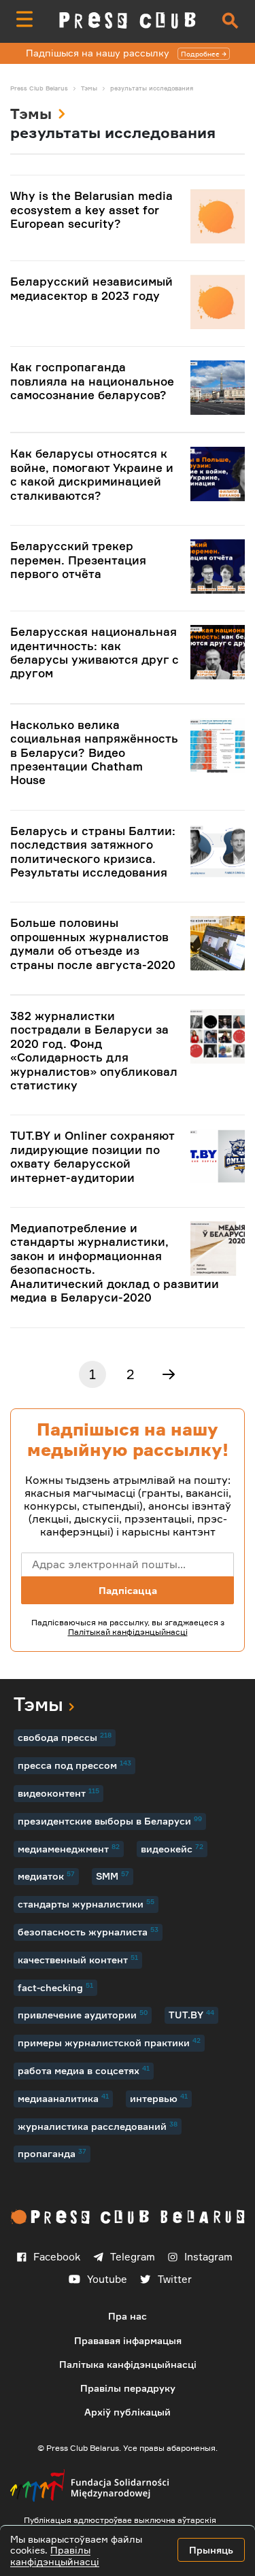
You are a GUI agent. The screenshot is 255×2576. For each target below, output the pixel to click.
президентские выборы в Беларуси (110, 1820)
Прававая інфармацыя (128, 2340)
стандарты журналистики (86, 1903)
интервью (159, 2098)
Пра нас (128, 2316)
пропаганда (52, 2153)
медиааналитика (63, 2098)
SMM (113, 1876)
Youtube (107, 2279)
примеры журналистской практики (109, 2042)
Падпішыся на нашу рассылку (123, 53)
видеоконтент (58, 1793)
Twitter (175, 2279)
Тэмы (31, 113)
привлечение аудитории (83, 2014)
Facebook (57, 2257)
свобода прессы (65, 1737)
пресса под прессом (74, 1765)
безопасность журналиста (88, 1931)
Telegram (133, 2257)
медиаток (46, 1876)
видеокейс (172, 1848)
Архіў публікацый (128, 2412)
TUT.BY (191, 2014)
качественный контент (78, 1959)
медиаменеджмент (69, 1848)
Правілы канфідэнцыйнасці (55, 2556)
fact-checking (55, 1987)
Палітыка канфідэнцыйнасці (128, 2364)
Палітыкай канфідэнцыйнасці (128, 1632)
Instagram (208, 2257)
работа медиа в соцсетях (84, 2070)
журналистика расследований (98, 2126)
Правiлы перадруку (128, 2388)
